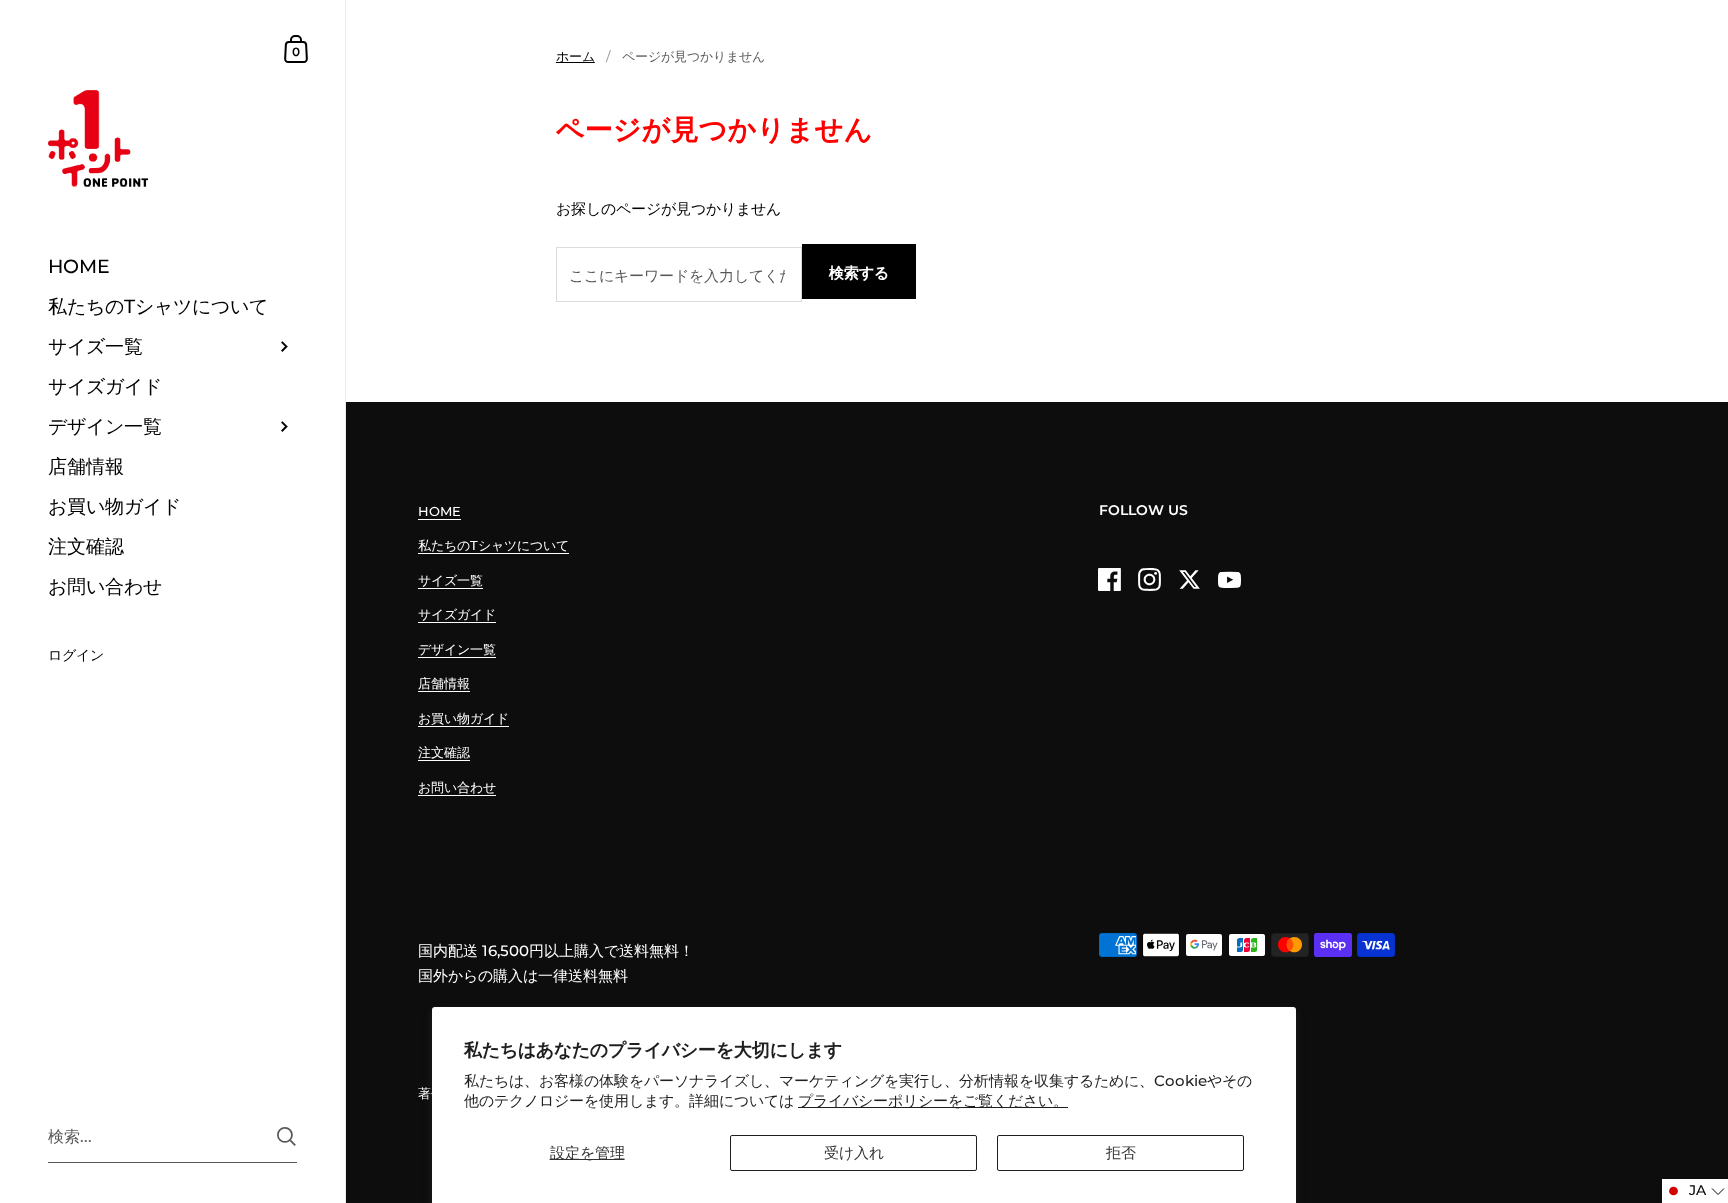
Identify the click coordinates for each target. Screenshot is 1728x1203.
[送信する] (286, 1136)
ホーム (575, 56)
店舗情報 (444, 683)
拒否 (1121, 1152)
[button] (1695, 1191)
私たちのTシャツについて (493, 545)
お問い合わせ (457, 787)
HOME (439, 511)
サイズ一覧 (450, 580)
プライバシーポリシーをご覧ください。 (933, 1100)
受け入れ (854, 1152)
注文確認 (444, 752)
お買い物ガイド (463, 718)
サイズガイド (457, 614)
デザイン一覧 (457, 649)
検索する (859, 272)
